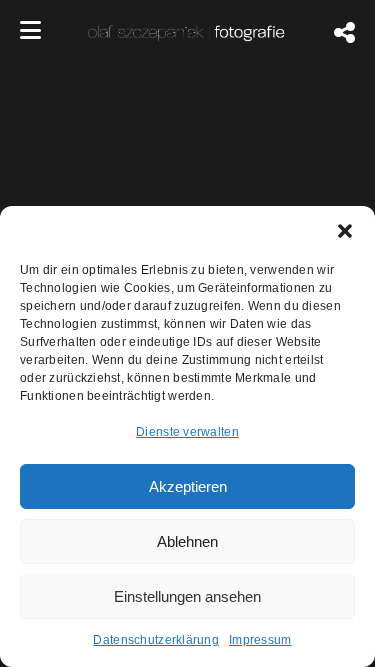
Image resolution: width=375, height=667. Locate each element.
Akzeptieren (188, 486)
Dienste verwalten (187, 432)
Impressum (260, 640)
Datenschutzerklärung (156, 640)
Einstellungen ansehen (187, 596)
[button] (345, 231)
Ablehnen (187, 541)
